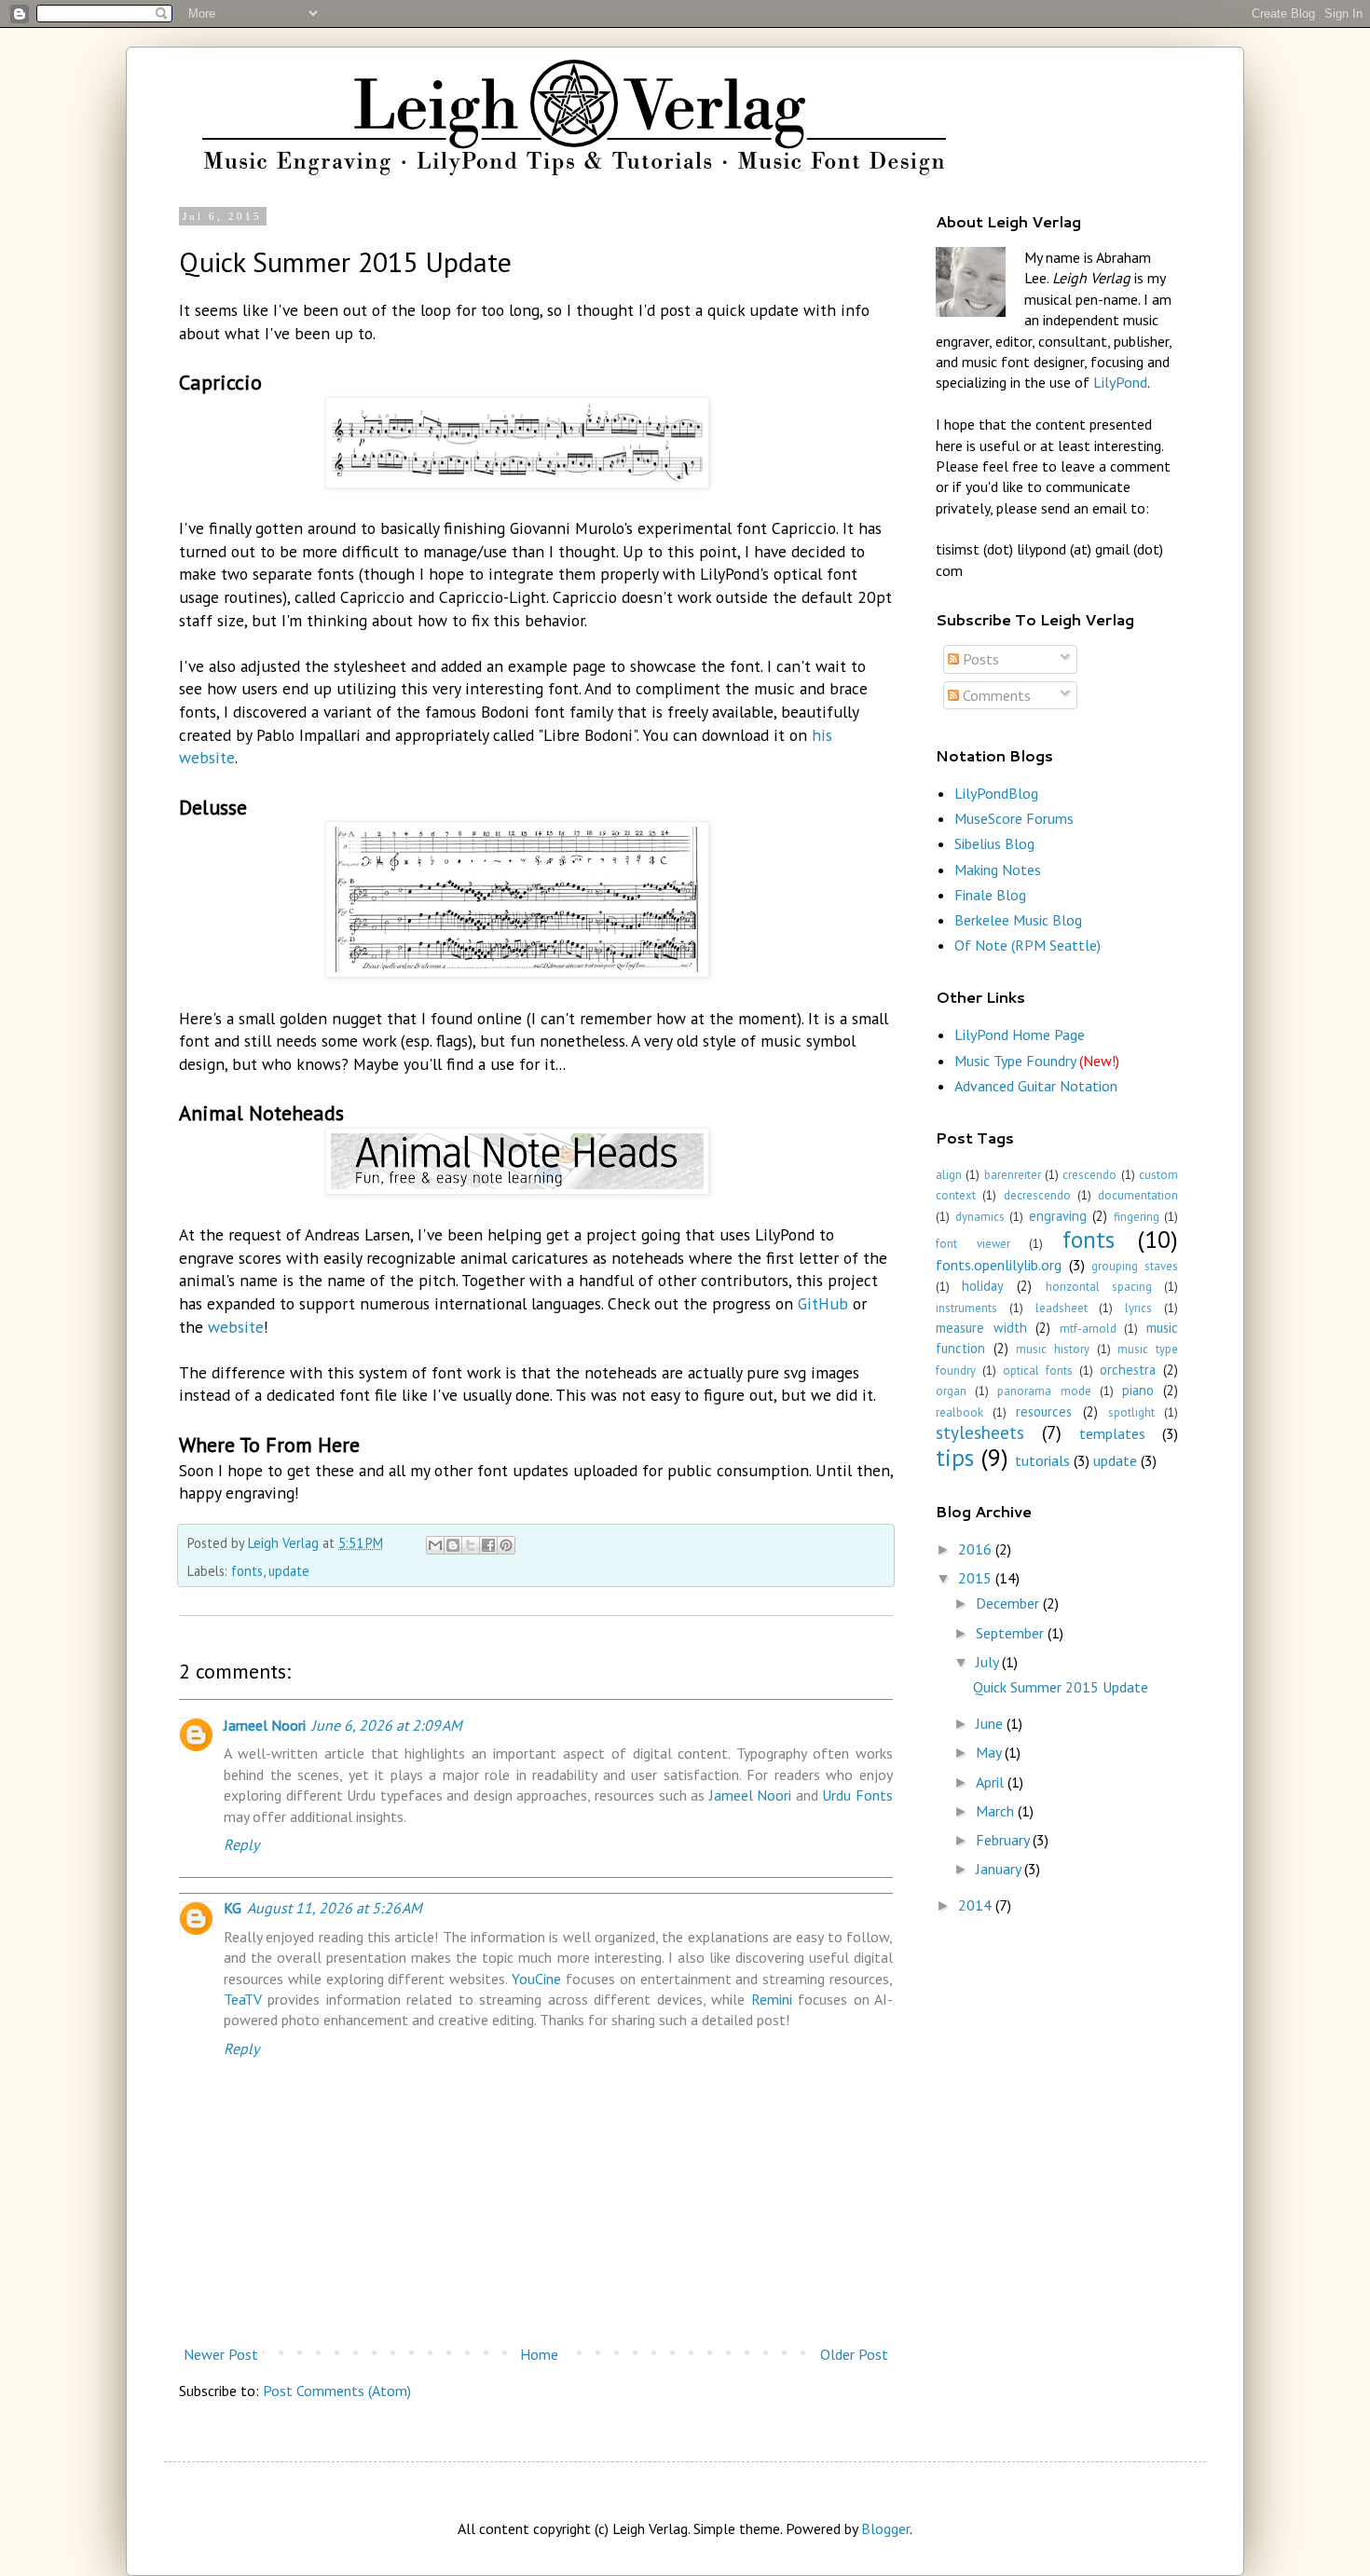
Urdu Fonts (857, 1795)
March (997, 1811)
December (1009, 1603)
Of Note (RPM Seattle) (1027, 945)
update (289, 1571)
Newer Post (221, 2354)
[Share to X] (471, 1545)
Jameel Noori (265, 1725)
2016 (977, 1549)
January (1000, 1869)
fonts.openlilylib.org (999, 1265)
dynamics (980, 1217)
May (990, 1752)
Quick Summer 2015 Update (1061, 1687)
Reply (241, 1844)
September (1012, 1633)
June (991, 1723)
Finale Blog (990, 895)
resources (1044, 1411)
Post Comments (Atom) (337, 2391)
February (1004, 1840)
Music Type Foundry (1037, 1061)
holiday (983, 1286)
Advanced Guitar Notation (1036, 1086)
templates (1112, 1433)
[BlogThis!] (453, 1545)
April (992, 1782)
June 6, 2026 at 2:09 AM (387, 1725)
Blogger (885, 2528)
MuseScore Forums (1014, 818)
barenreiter (1013, 1175)
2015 (977, 1578)
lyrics (1138, 1308)
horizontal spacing (1099, 1287)
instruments (966, 1308)
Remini (772, 1999)
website (236, 1327)
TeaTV (243, 1999)
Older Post (854, 2354)
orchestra (1128, 1370)
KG (233, 1908)
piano (1138, 1390)
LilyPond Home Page (1020, 1035)
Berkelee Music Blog (1018, 920)
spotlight (1131, 1412)
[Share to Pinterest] (506, 1545)
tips (955, 1457)
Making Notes (998, 870)
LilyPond (1120, 382)
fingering (1137, 1217)
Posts (979, 659)
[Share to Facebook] (488, 1545)
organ (951, 1391)
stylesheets (980, 1432)
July (989, 1662)
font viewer (973, 1244)
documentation (1138, 1195)
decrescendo (1037, 1195)
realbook (959, 1412)
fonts (247, 1571)
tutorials (1042, 1460)
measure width (981, 1328)
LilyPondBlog (996, 793)
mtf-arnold (1088, 1329)
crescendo (1089, 1175)
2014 (977, 1905)
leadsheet (1062, 1308)
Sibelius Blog (994, 843)
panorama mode (1044, 1391)
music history (1053, 1349)
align (949, 1175)
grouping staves (1135, 1266)
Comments (995, 695)
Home (539, 2354)
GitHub (823, 1303)
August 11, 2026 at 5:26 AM (335, 1908)
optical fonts (1038, 1370)
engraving (1058, 1216)
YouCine (536, 1979)
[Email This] (435, 1545)
